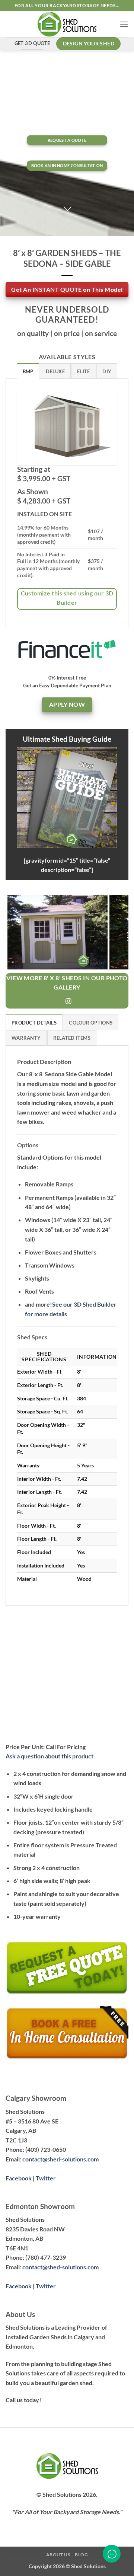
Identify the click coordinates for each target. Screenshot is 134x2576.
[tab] (28, 371)
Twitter (46, 2178)
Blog (81, 2555)
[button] (124, 24)
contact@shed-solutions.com (60, 2159)
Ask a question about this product (50, 1756)
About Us (58, 2555)
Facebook (19, 2178)
